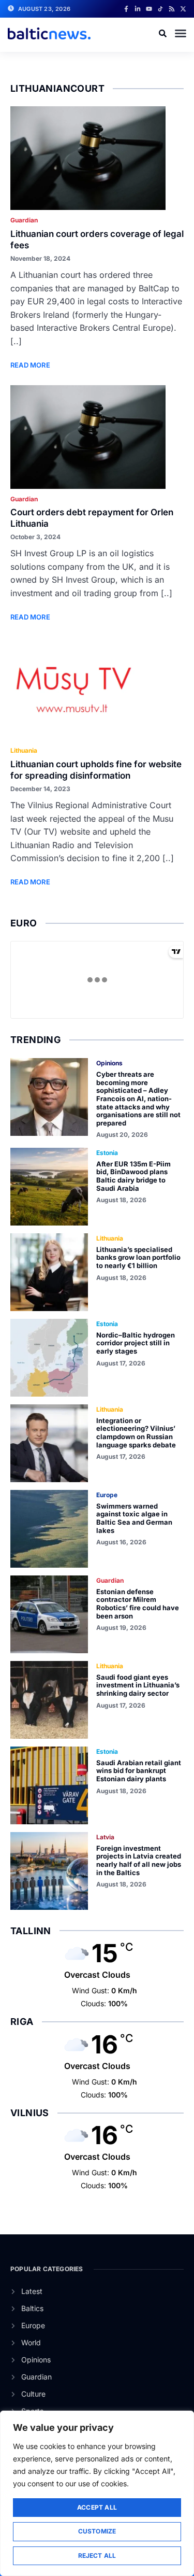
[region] (97, 2493)
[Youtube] (149, 9)
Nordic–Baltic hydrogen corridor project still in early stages (136, 1343)
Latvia (105, 1837)
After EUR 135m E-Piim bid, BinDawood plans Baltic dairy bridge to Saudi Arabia (133, 1176)
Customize (97, 2531)
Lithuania (24, 750)
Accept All (97, 2507)
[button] (181, 33)
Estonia (107, 1153)
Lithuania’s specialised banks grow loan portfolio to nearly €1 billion (138, 1257)
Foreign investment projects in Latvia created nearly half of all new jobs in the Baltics (139, 1860)
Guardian (24, 220)
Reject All (97, 2556)
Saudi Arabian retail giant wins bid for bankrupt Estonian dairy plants (139, 1771)
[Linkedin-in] (138, 9)
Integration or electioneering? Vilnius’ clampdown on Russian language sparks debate (136, 1433)
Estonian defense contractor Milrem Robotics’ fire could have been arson (138, 1604)
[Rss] (172, 9)
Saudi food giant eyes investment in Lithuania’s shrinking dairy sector (138, 1685)
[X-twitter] (183, 9)
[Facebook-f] (126, 9)
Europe (107, 1495)
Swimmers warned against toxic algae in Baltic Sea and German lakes (134, 1518)
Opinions (109, 1063)
